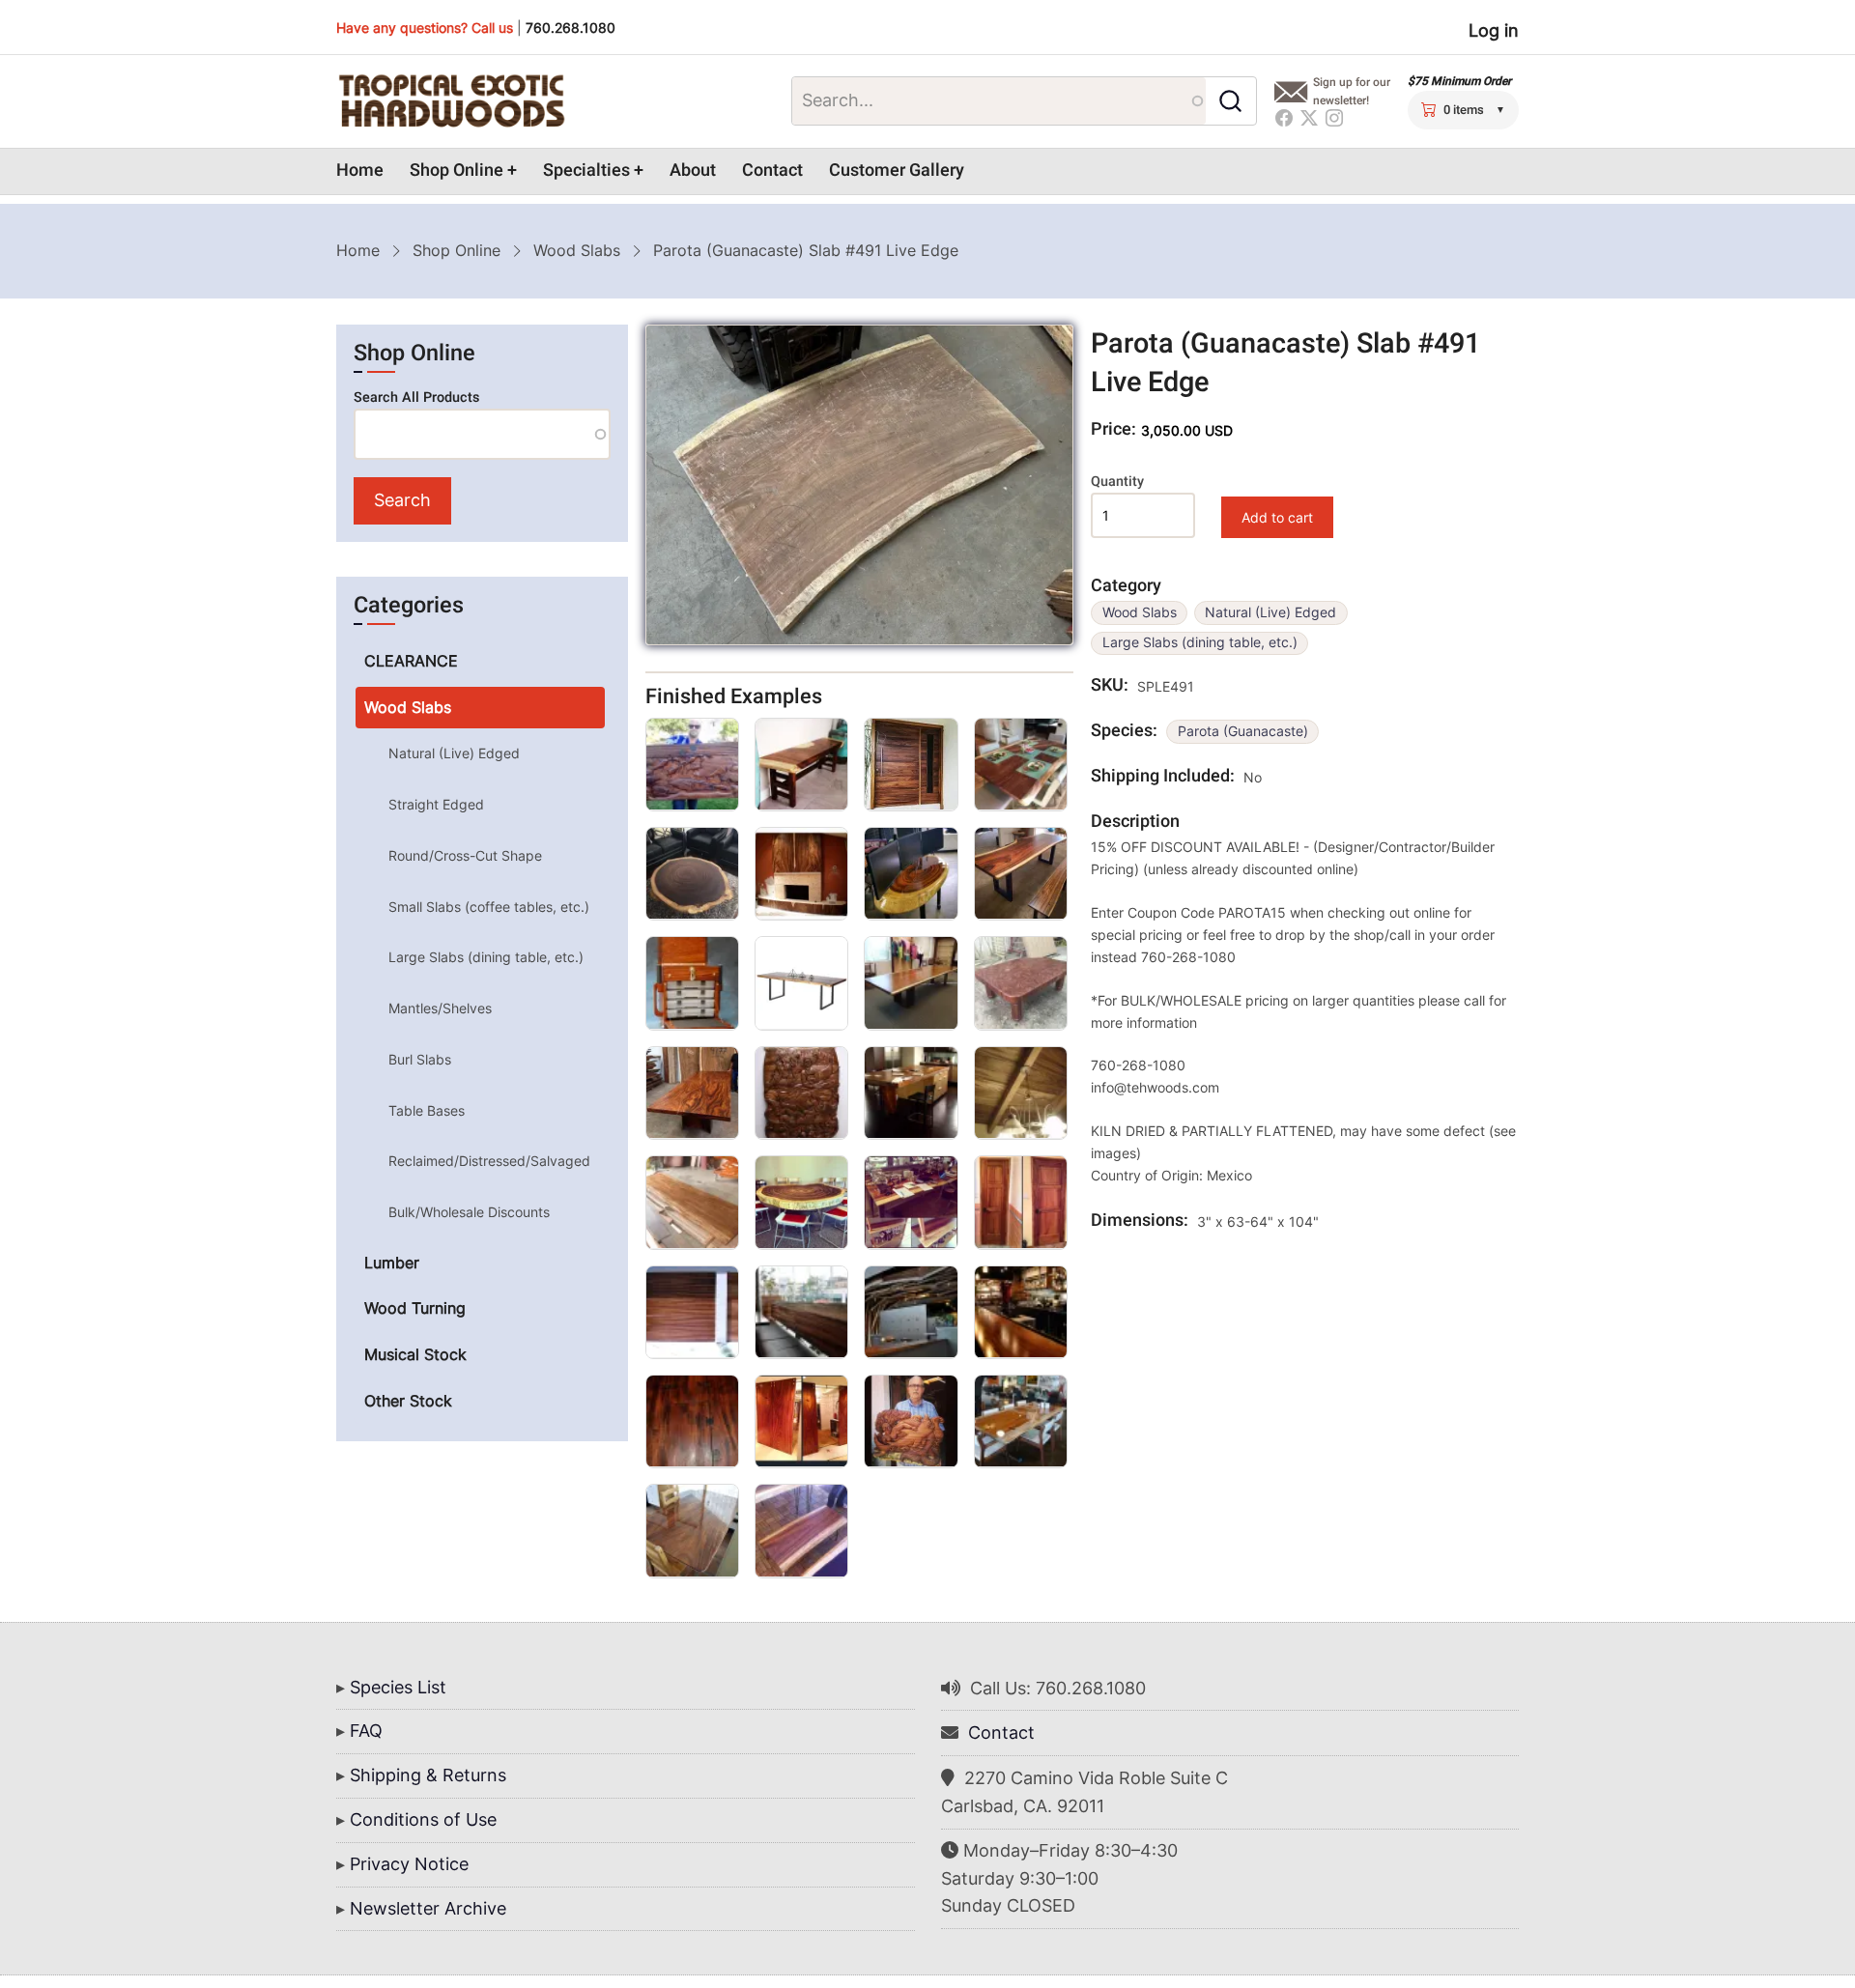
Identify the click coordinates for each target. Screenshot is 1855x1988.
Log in (1494, 30)
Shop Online (457, 170)
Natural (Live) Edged (1270, 612)
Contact (772, 170)
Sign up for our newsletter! (1352, 91)
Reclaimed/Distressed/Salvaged (489, 1161)
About (693, 170)
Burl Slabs (420, 1059)
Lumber (392, 1263)
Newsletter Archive (428, 1908)
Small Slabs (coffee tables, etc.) (489, 907)
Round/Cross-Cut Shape (465, 855)
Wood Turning (415, 1308)
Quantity (1117, 482)
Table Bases (427, 1110)
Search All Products (416, 398)
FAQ (366, 1731)
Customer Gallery (897, 170)
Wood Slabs (577, 250)
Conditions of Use (423, 1819)
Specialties (586, 170)
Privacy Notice (409, 1864)
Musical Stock (415, 1354)
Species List (398, 1687)
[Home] (451, 101)
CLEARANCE (411, 661)
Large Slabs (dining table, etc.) (1200, 642)
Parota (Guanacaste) (1243, 731)
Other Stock (408, 1401)
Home (360, 170)
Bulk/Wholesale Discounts (469, 1212)
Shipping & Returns (428, 1775)
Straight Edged (436, 804)
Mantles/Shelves (440, 1008)
